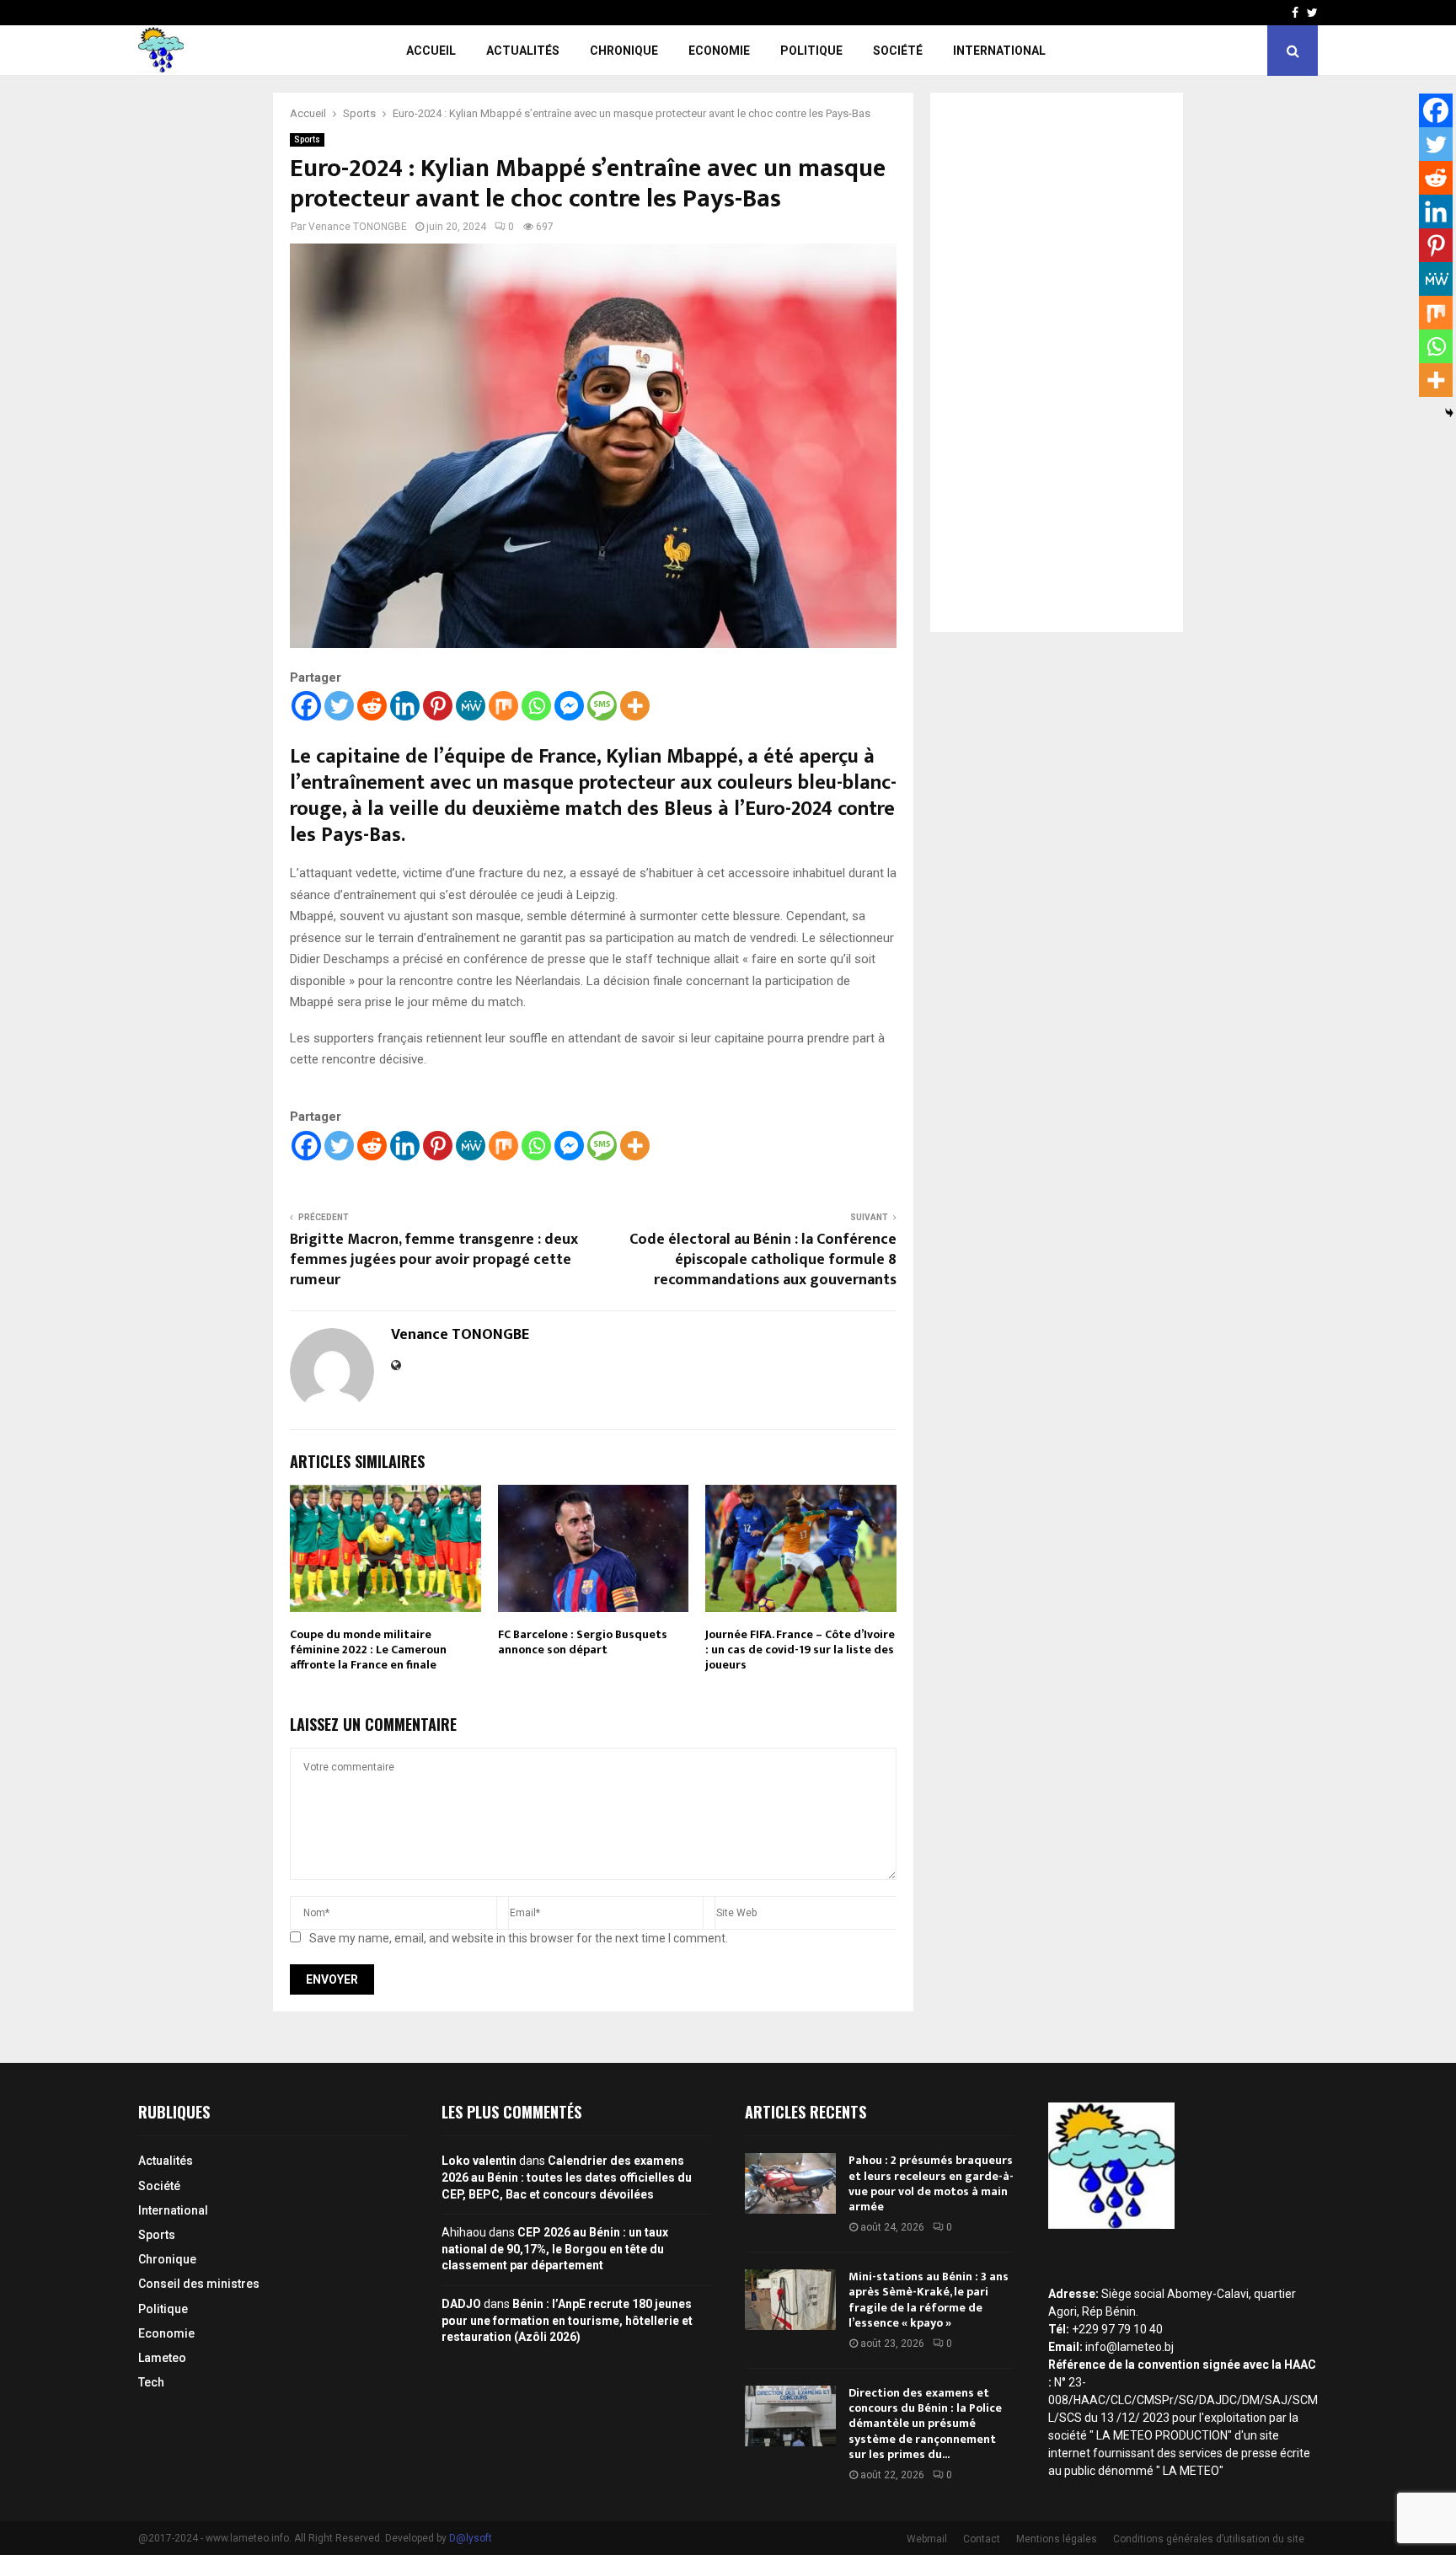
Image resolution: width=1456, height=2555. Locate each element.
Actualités (523, 51)
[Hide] (1449, 413)
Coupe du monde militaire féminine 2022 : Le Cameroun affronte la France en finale (368, 1650)
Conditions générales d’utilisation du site (1209, 2539)
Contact (982, 2539)
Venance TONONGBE (358, 227)
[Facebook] (306, 706)
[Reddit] (372, 706)
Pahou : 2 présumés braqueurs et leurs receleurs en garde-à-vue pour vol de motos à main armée (931, 2183)
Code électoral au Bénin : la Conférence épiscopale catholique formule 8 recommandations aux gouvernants (763, 1260)
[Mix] (503, 706)
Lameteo (162, 2358)
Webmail (927, 2539)
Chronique (624, 51)
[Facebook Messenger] (569, 706)
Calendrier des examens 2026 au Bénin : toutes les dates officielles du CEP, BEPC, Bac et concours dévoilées (567, 2177)
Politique (811, 51)
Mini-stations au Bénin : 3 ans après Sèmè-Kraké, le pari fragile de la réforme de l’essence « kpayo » (929, 2300)
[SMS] (602, 706)
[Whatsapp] (536, 706)
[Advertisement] (1057, 362)
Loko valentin (479, 2161)
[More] (635, 706)
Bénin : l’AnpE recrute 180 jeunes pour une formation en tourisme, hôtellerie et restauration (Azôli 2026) (567, 2320)
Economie (719, 51)
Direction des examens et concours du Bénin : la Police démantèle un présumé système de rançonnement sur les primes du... (925, 2424)
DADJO (461, 2304)
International (999, 51)
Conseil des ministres (199, 2284)
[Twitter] (339, 706)
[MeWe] (471, 706)
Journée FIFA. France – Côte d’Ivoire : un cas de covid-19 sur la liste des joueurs (800, 1650)
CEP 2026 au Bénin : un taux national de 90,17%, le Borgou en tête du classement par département (555, 2249)
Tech (151, 2382)
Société (898, 51)
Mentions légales (1057, 2539)
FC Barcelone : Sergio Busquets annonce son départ (583, 1642)
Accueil (431, 51)
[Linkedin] (405, 706)
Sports (307, 139)
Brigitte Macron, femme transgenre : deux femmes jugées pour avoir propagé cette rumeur (434, 1260)
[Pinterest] (438, 706)
